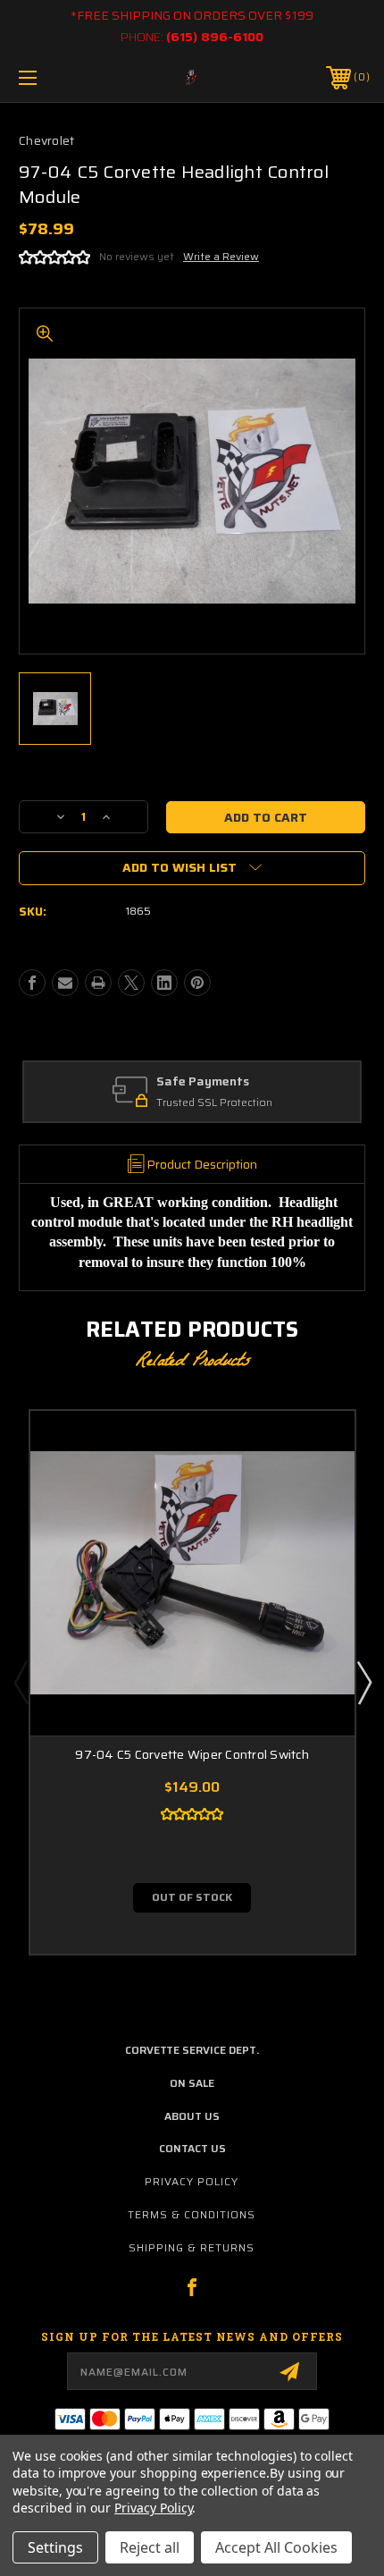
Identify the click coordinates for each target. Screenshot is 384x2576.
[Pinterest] (197, 983)
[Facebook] (32, 983)
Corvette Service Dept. (192, 2050)
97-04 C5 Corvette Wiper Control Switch (192, 1755)
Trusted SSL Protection (214, 1103)
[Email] (65, 983)
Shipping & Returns (192, 2247)
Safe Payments (203, 1082)
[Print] (98, 983)
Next (363, 1682)
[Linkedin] (164, 983)
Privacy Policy (192, 2181)
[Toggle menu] (54, 77)
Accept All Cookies (276, 2547)
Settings (55, 2547)
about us (192, 2116)
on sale (192, 2083)
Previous (21, 1682)
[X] (131, 983)
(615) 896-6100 (215, 37)
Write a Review (221, 256)
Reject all (150, 2547)
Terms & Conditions (192, 2214)
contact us (192, 2148)
